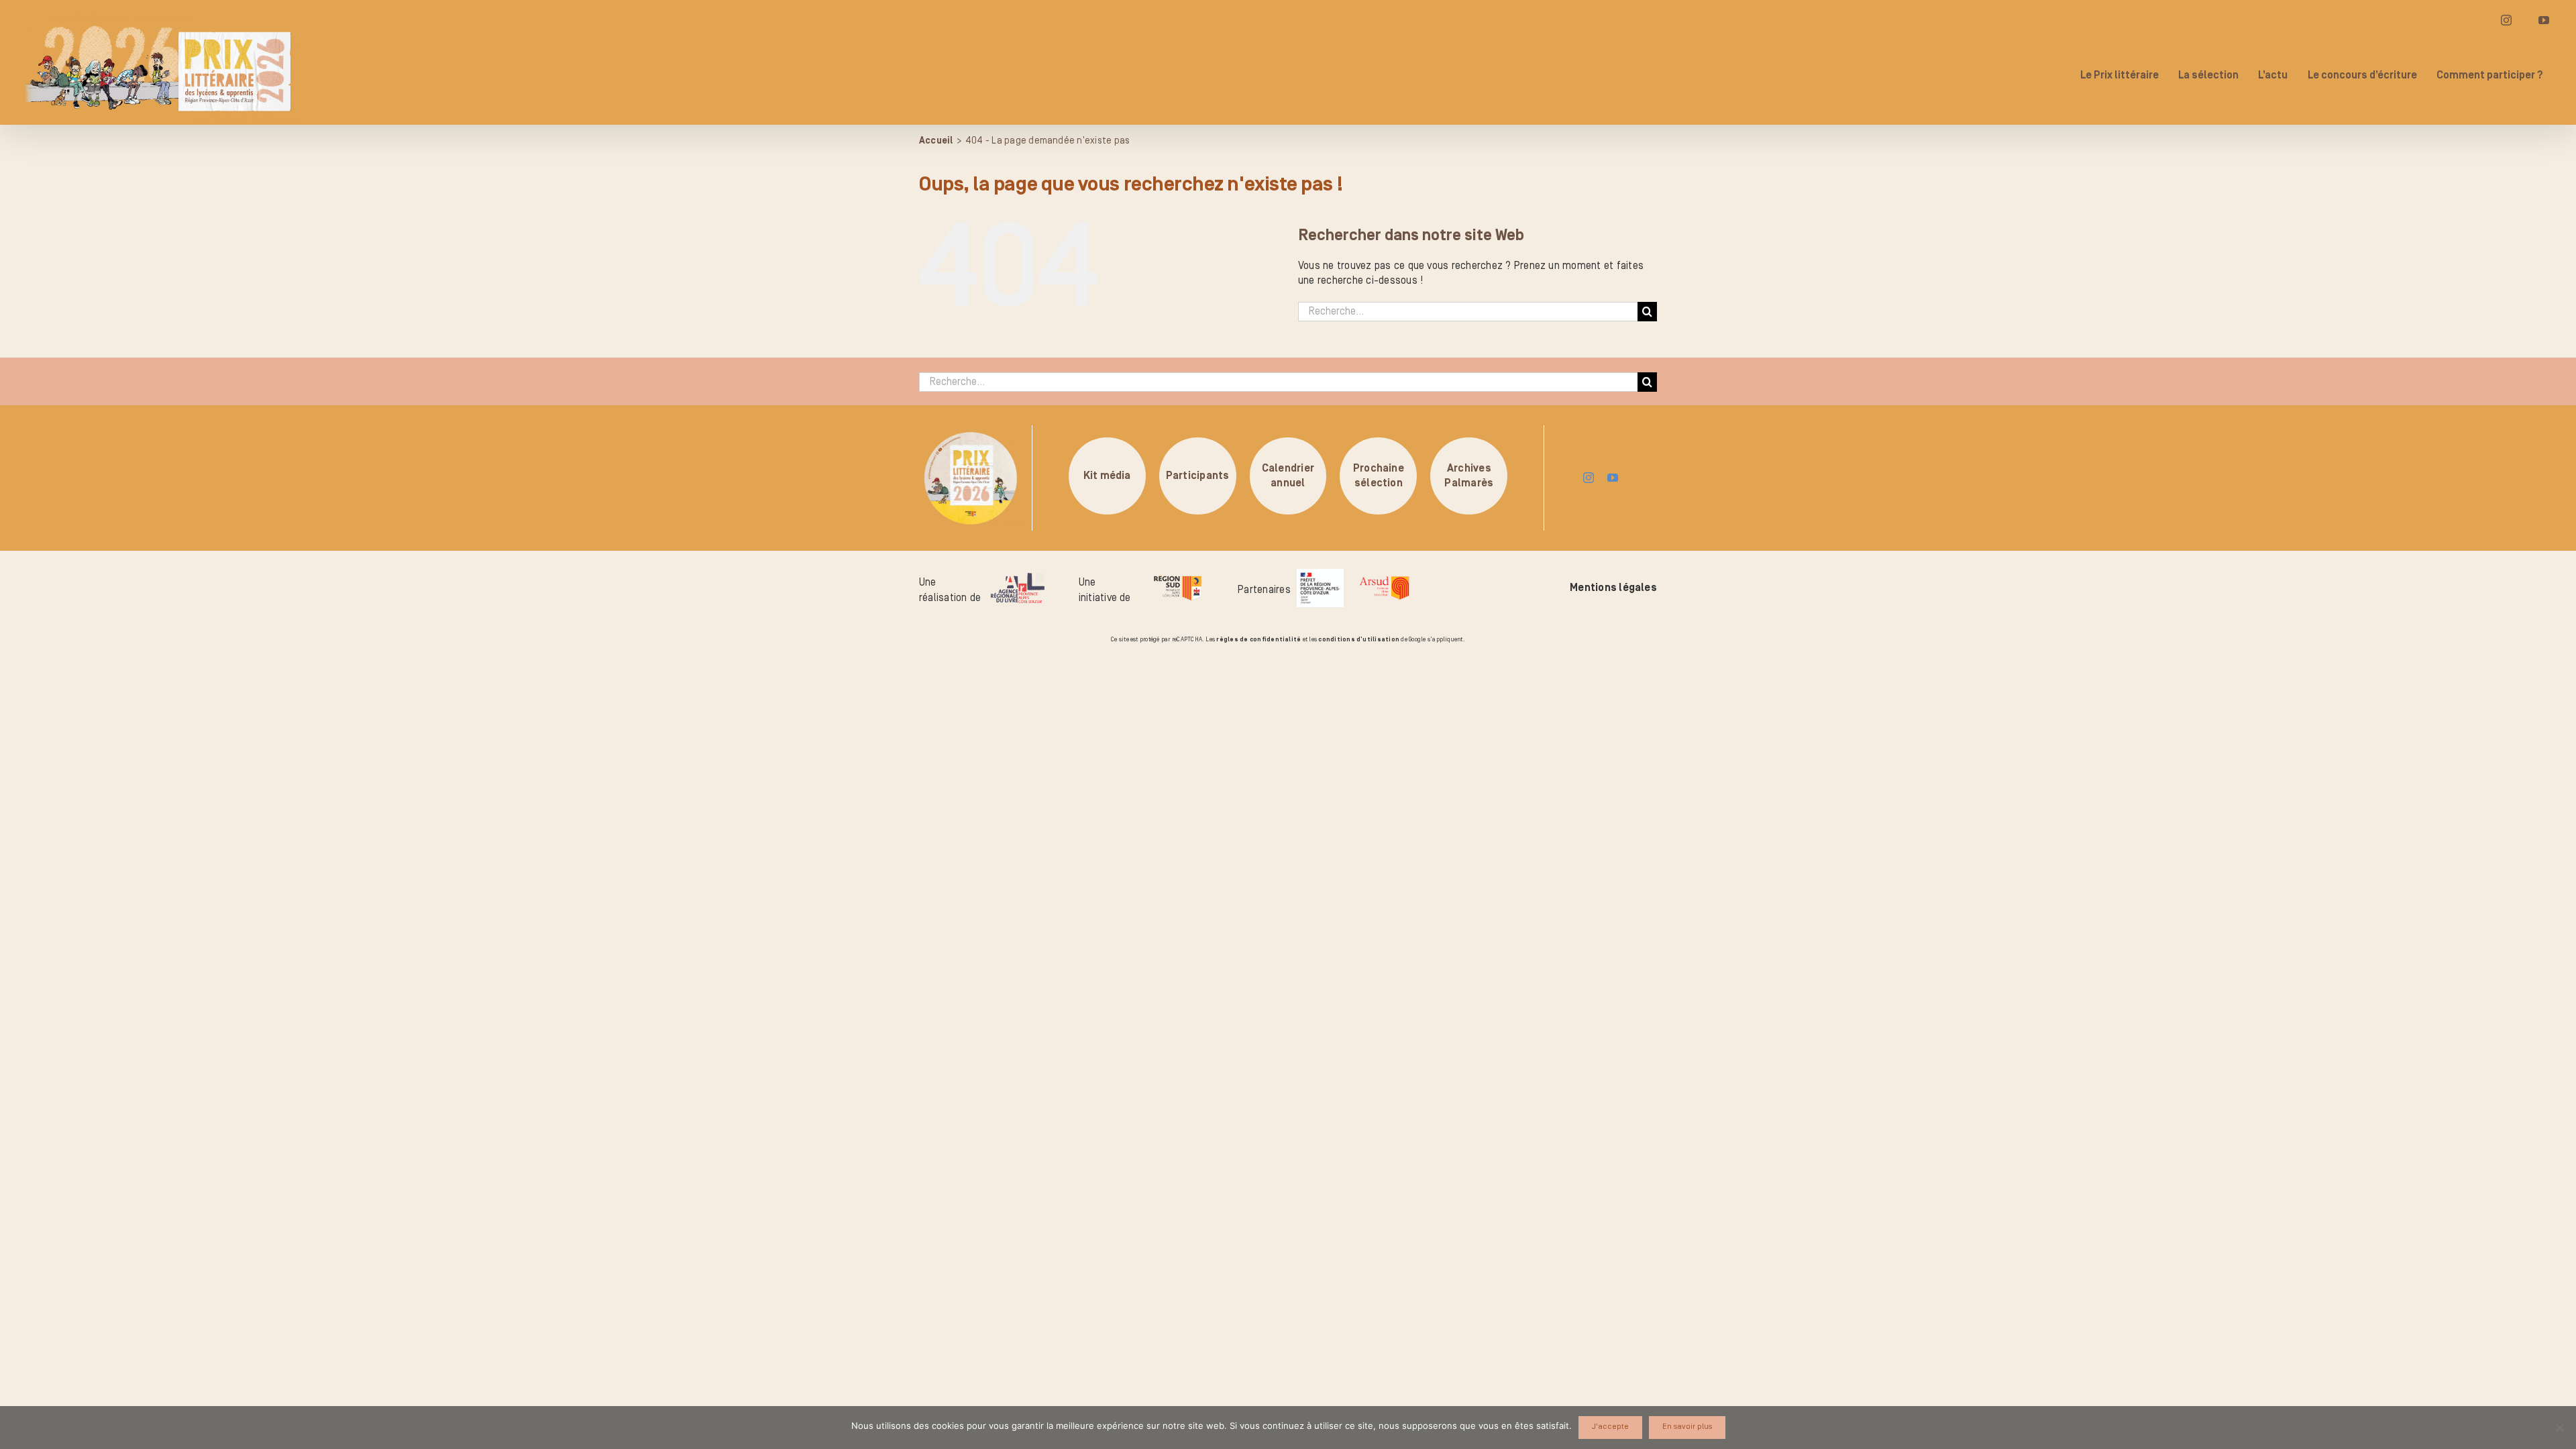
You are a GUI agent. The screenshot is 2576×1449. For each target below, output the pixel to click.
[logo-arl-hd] (1018, 578)
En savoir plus (1687, 1427)
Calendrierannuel (1288, 476)
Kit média (1107, 476)
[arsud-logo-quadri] (1384, 578)
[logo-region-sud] (1177, 576)
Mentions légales (1613, 588)
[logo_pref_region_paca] (1320, 574)
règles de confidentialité (1258, 639)
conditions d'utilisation (1359, 639)
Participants (1198, 476)
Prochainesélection (1379, 476)
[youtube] (1613, 478)
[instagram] (1589, 478)
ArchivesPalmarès (1469, 476)
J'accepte (1610, 1427)
